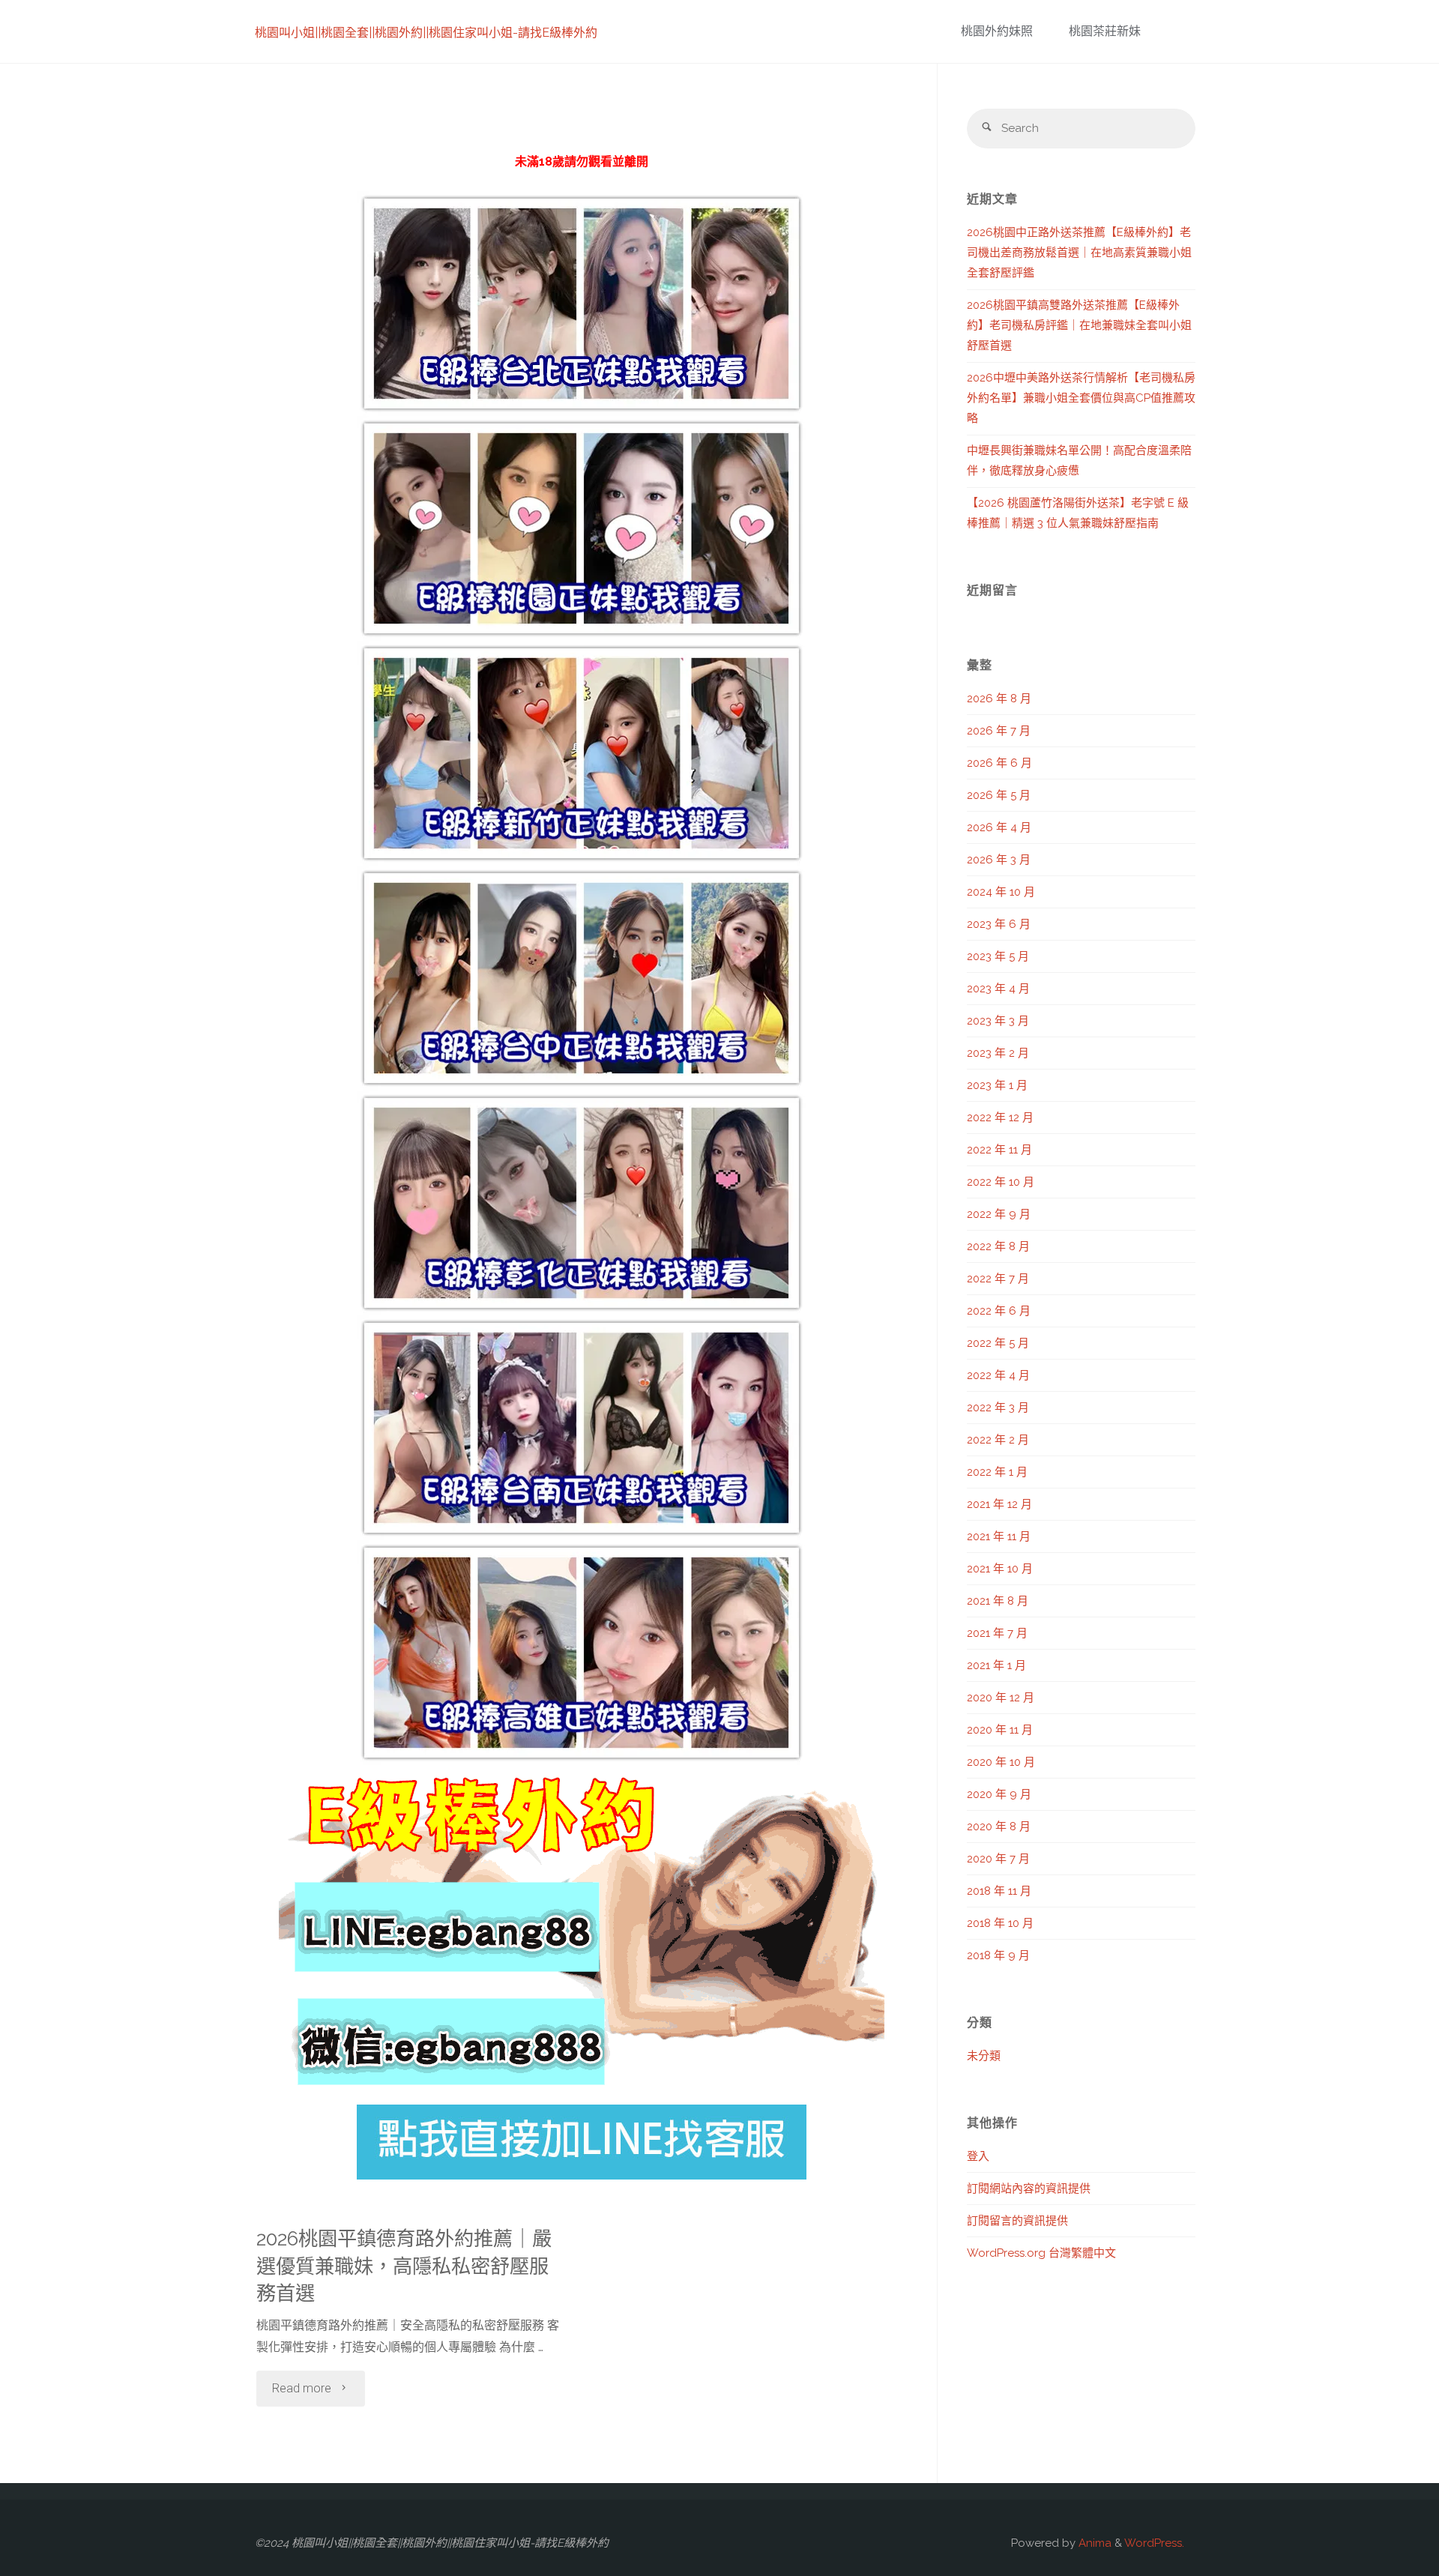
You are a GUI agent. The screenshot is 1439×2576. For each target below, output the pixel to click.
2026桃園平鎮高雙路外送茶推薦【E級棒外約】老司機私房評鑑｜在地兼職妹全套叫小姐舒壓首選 (1079, 325)
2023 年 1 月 (997, 1085)
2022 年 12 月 (1000, 1117)
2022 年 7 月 (998, 1279)
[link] (1169, 32)
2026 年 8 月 (999, 699)
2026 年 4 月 (999, 827)
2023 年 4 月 (998, 989)
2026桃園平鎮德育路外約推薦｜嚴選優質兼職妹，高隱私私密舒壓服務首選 (404, 2266)
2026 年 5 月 (999, 795)
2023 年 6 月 (999, 924)
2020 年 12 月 (1001, 1698)
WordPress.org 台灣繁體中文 (1041, 2253)
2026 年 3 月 (999, 860)
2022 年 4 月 (998, 1375)
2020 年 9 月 (999, 1794)
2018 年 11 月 (999, 1891)
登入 (978, 2156)
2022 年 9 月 (999, 1214)
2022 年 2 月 (998, 1440)
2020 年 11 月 (1000, 1730)
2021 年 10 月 (1000, 1569)
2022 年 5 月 (998, 1343)
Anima (1093, 2543)
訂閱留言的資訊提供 (1017, 2221)
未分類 (984, 2056)
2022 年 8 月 (998, 1246)
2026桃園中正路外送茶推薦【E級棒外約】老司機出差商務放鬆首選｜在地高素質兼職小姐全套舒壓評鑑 (1079, 253)
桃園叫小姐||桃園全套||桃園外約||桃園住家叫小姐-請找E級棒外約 (426, 33)
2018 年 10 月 (1000, 1923)
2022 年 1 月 (997, 1472)
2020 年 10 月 (1001, 1762)
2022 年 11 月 (999, 1150)
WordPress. (1154, 2543)
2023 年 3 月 (998, 1021)
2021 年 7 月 (997, 1633)
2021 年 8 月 (998, 1601)
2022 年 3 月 (998, 1408)
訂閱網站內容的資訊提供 (1029, 2189)
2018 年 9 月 (998, 1955)
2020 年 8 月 (999, 1827)
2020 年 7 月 (998, 1859)
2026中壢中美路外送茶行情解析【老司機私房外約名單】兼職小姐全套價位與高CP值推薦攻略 (1081, 398)
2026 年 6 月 (999, 763)
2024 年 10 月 (1001, 892)
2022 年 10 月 (1001, 1182)
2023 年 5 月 (998, 956)
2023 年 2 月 (998, 1053)
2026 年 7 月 (999, 731)
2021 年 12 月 (999, 1504)
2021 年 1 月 (996, 1665)
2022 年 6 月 (999, 1311)
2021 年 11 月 (999, 1536)
